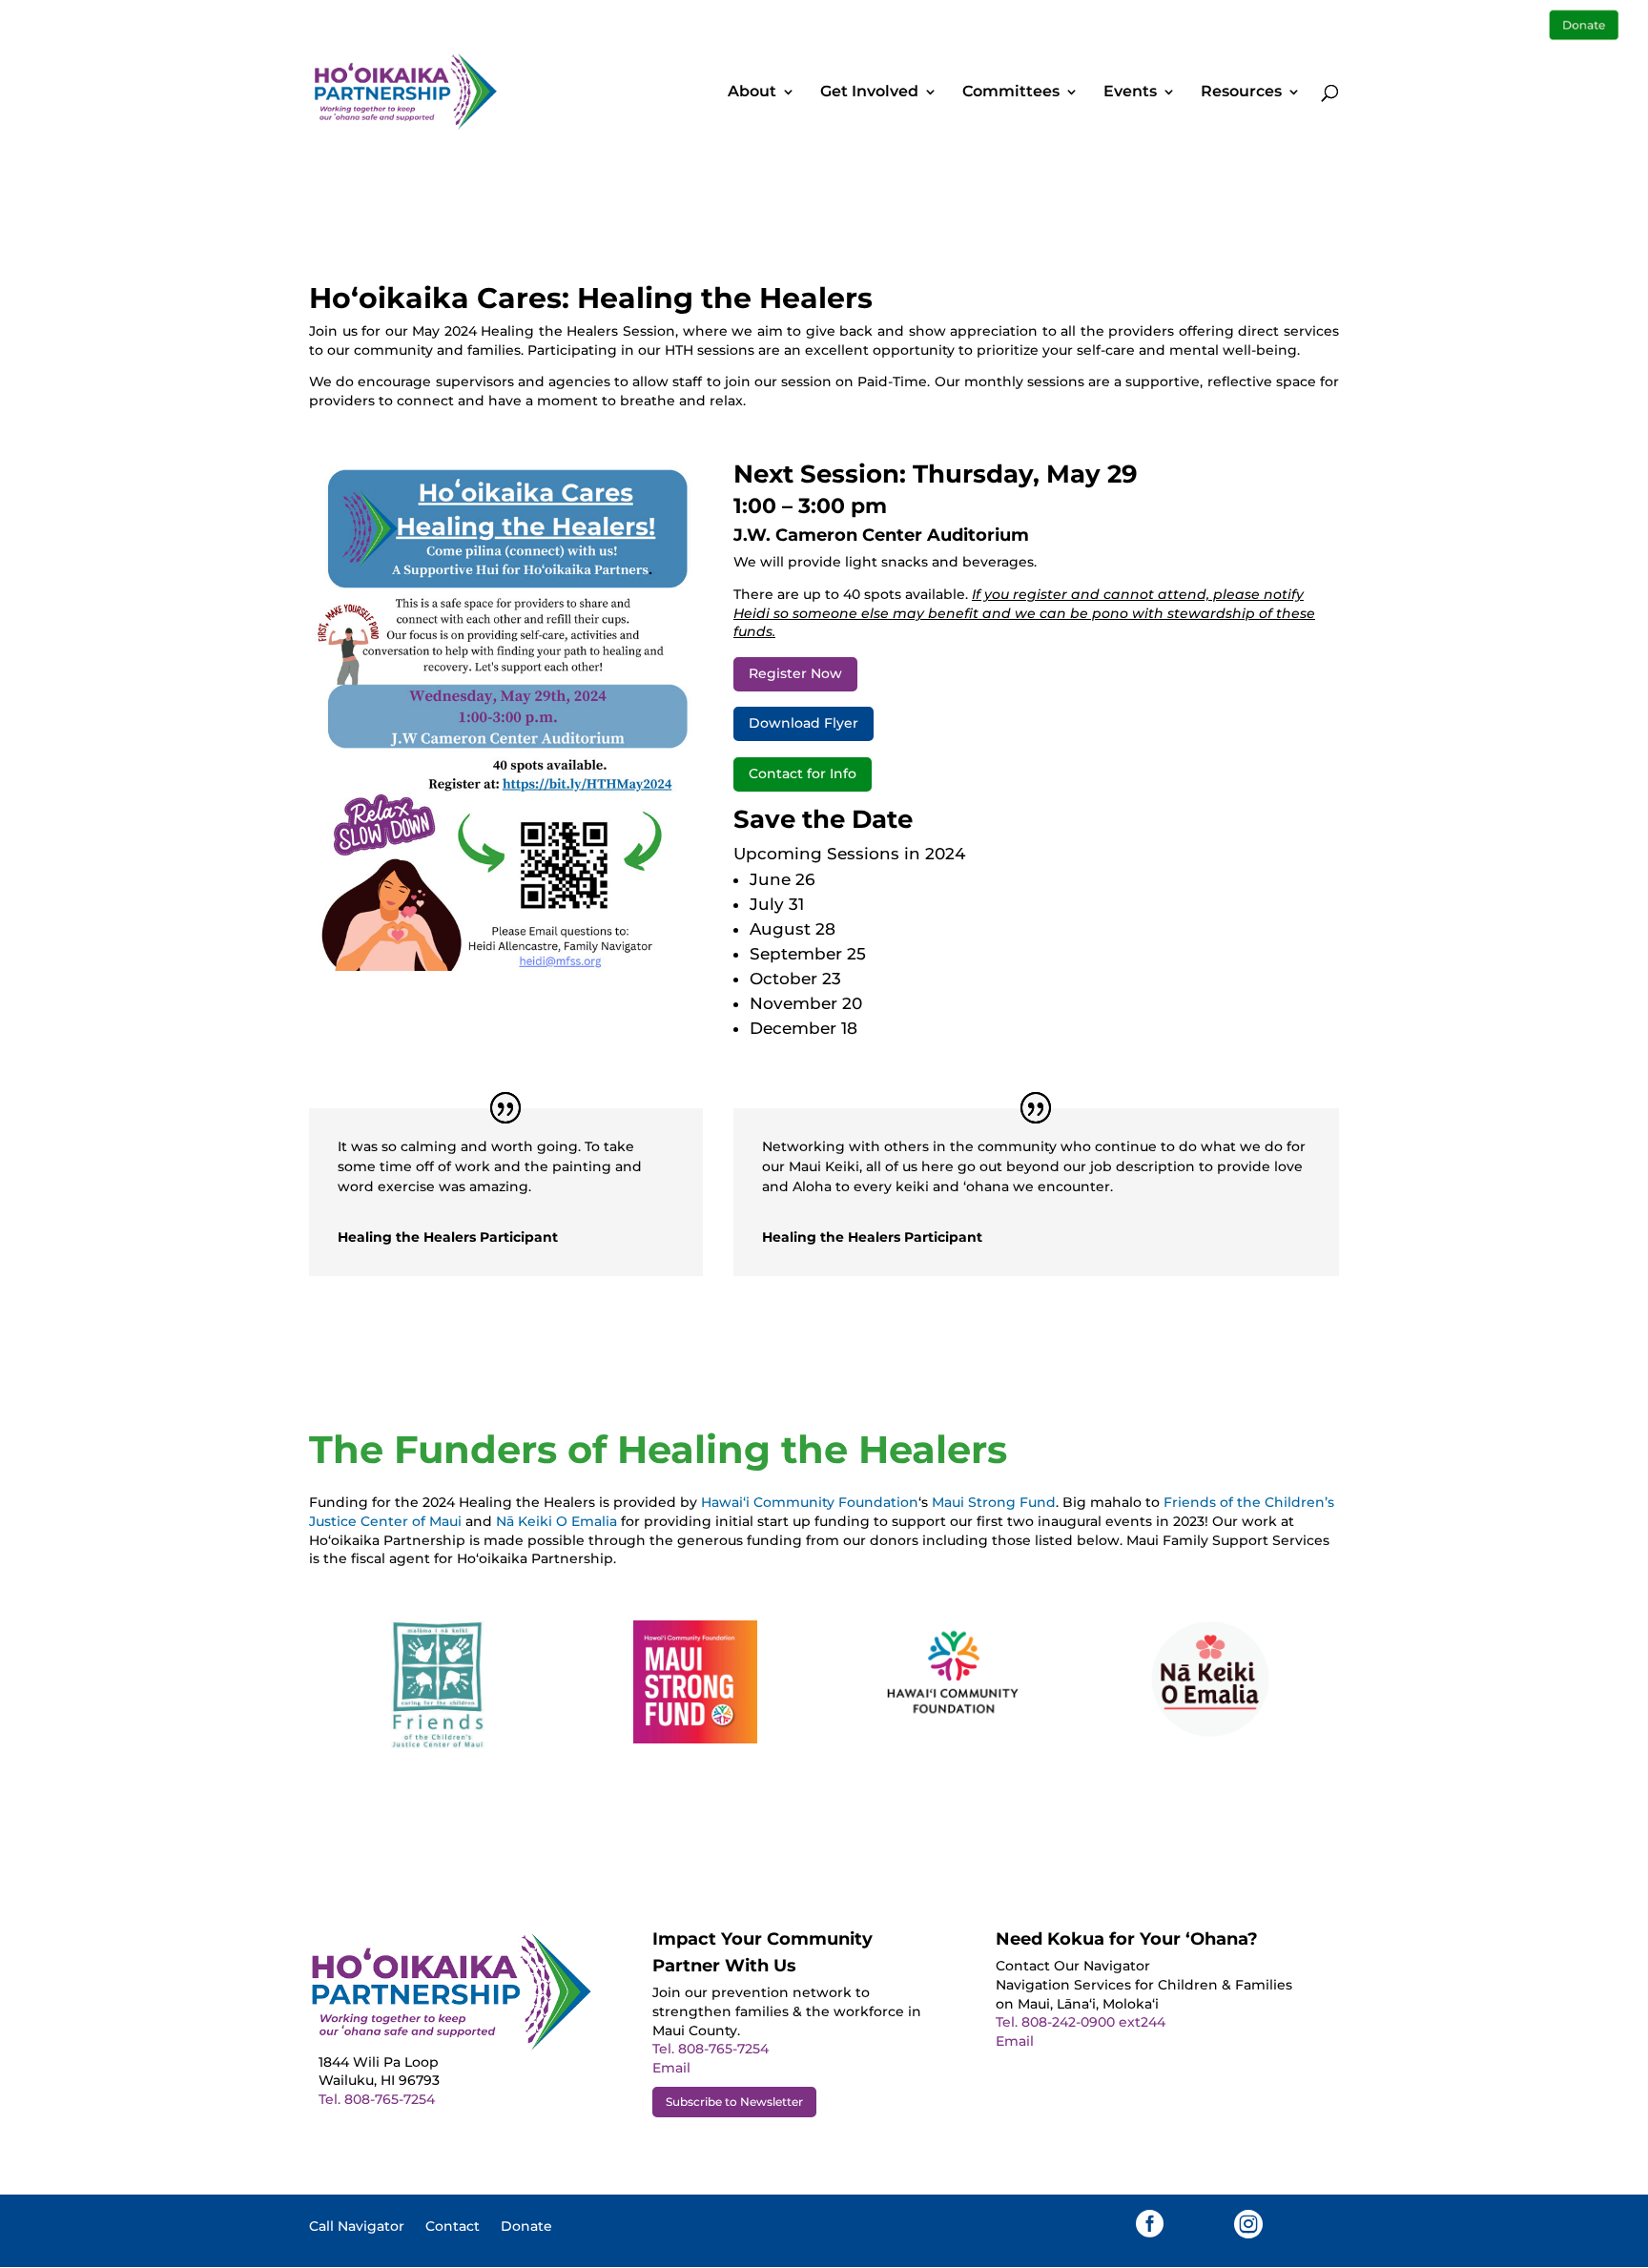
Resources (1241, 93)
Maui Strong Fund (994, 1502)
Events (1130, 93)
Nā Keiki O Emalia (556, 1521)
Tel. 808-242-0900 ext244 (1081, 2022)
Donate (526, 2227)
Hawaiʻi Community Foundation (810, 1502)
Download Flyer (803, 723)
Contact (453, 2227)
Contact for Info (803, 773)
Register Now (795, 673)
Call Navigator (357, 2227)
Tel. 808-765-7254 (377, 2099)
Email (671, 2068)
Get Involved (869, 93)
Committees (1011, 93)
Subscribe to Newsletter (734, 2102)
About (752, 93)
